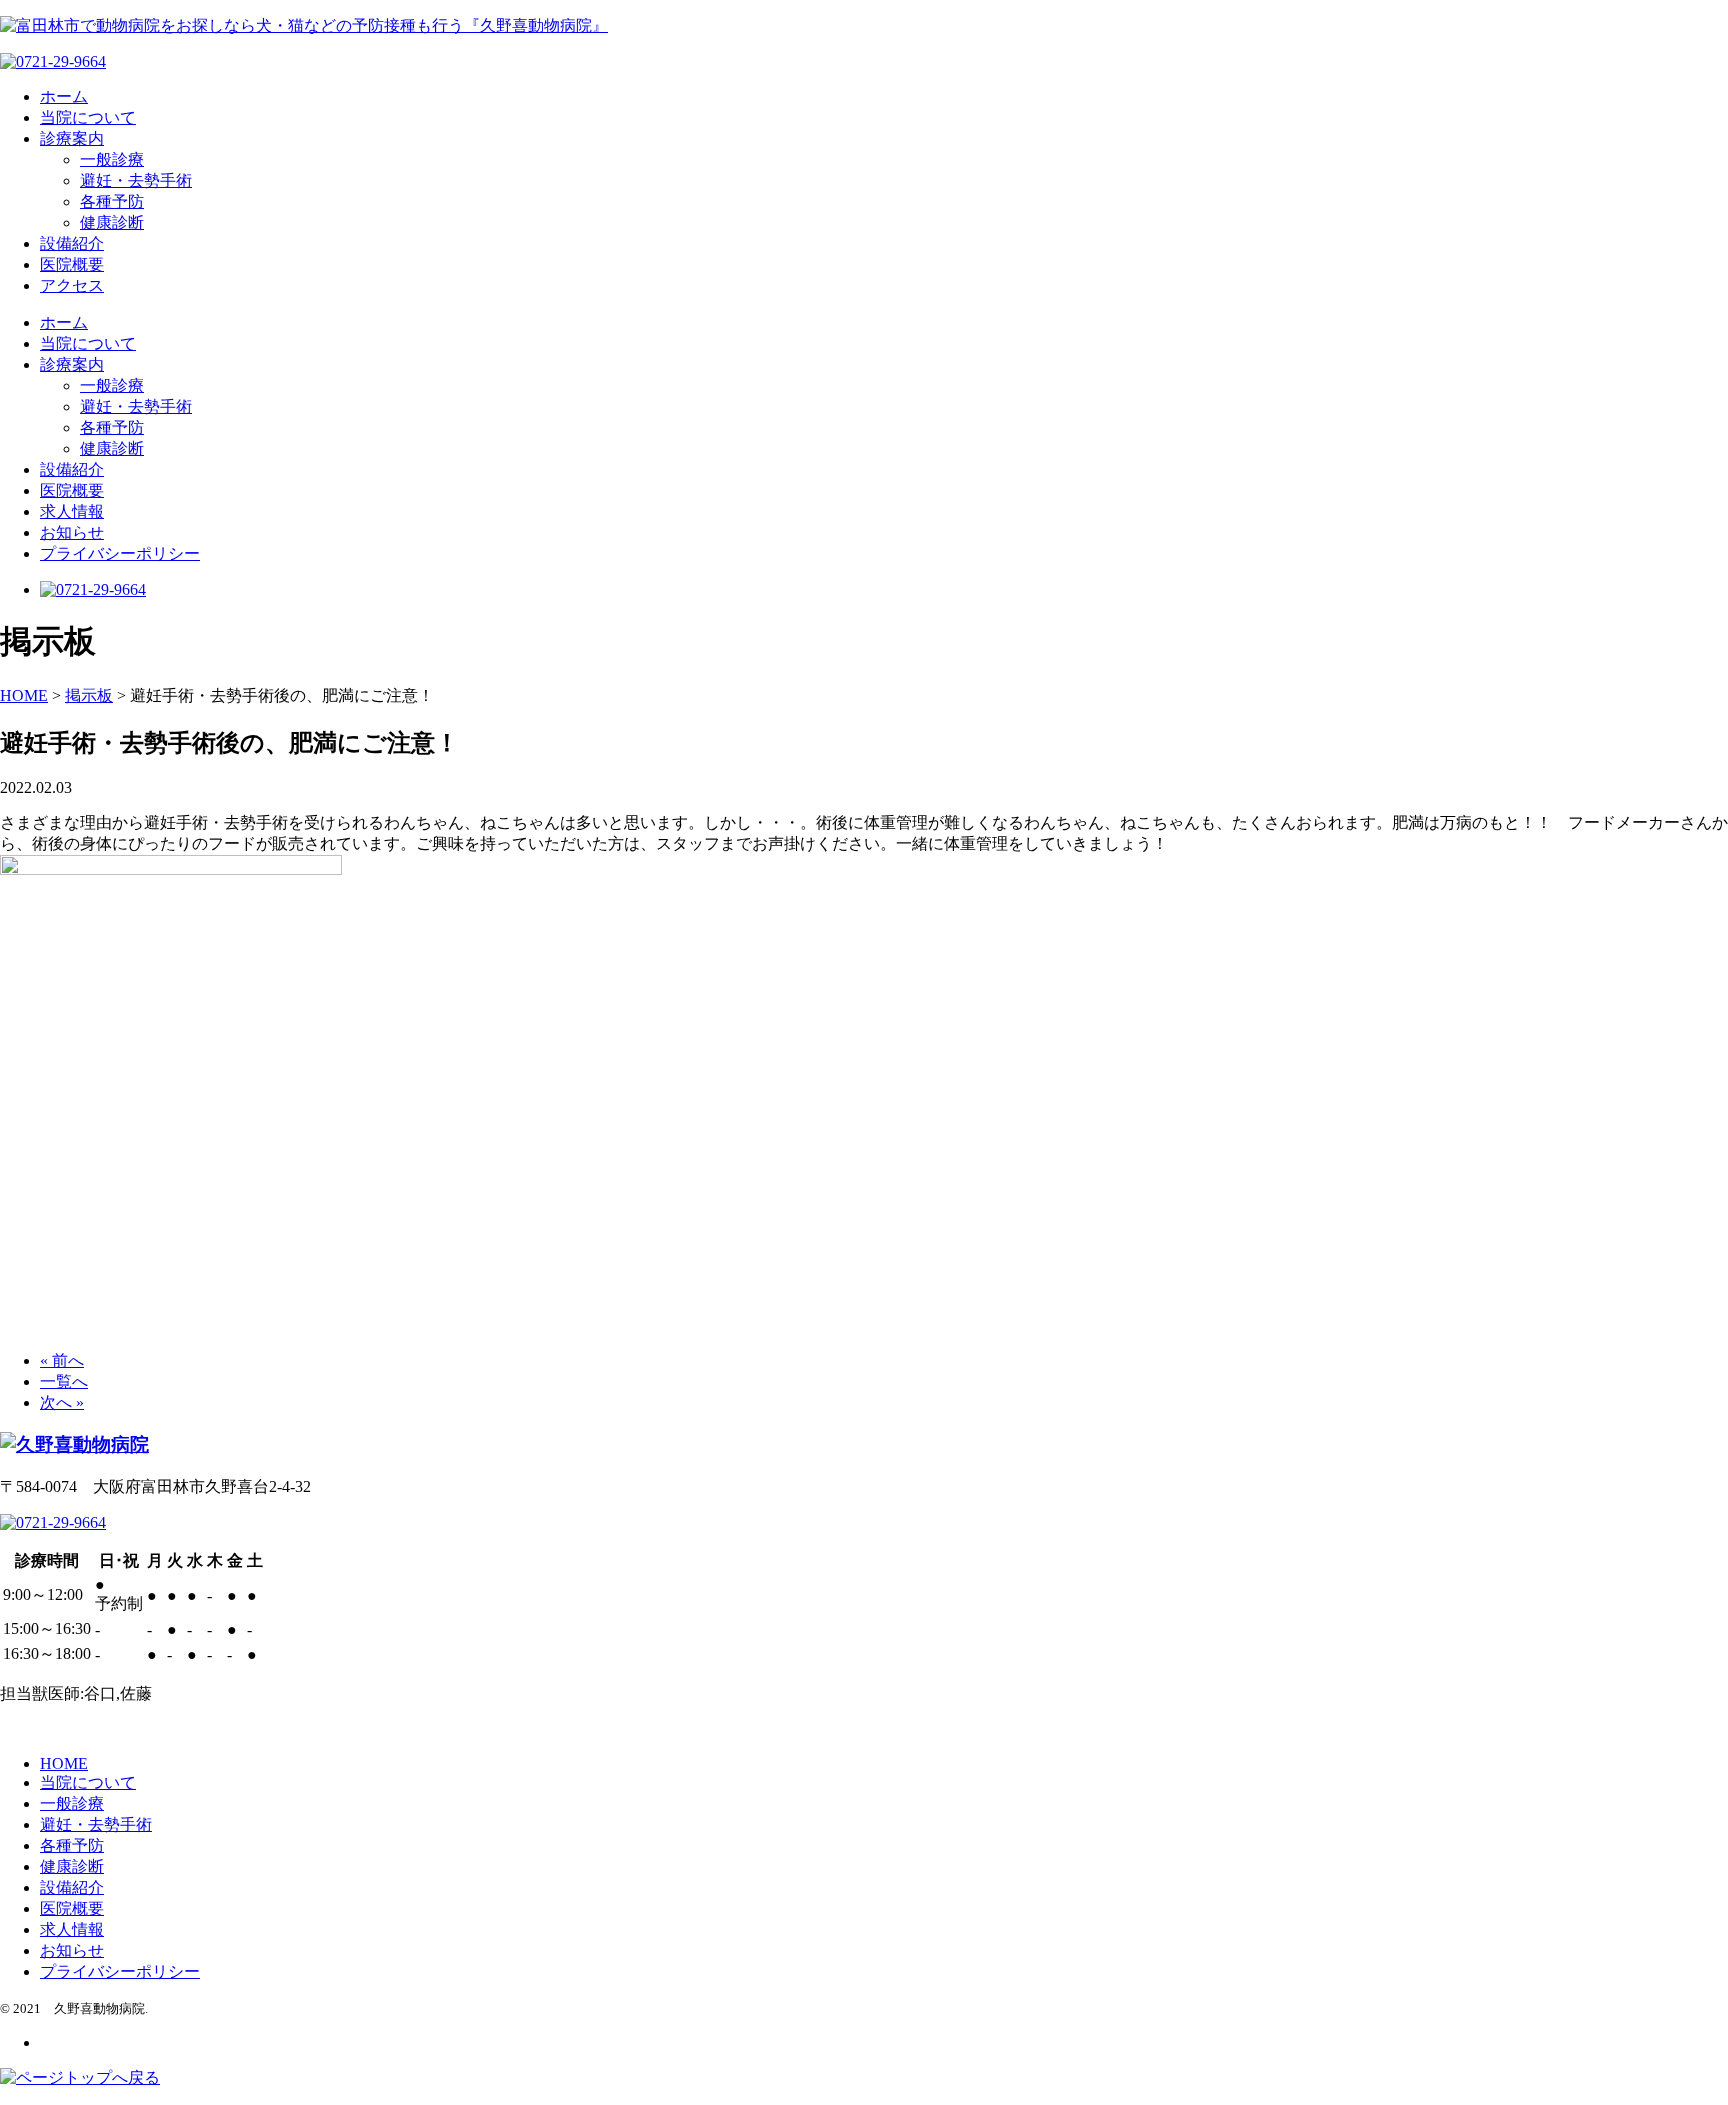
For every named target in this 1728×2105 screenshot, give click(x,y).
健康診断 (112, 222)
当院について (88, 117)
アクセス (72, 285)
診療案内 (72, 138)
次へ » (62, 1402)
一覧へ (64, 1381)
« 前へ (62, 1360)
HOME (64, 1763)
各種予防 (112, 201)
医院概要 (72, 264)
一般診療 (112, 159)
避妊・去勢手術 (136, 180)
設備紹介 (72, 243)
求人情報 (72, 511)
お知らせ (72, 532)
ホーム (64, 96)
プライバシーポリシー (120, 553)
